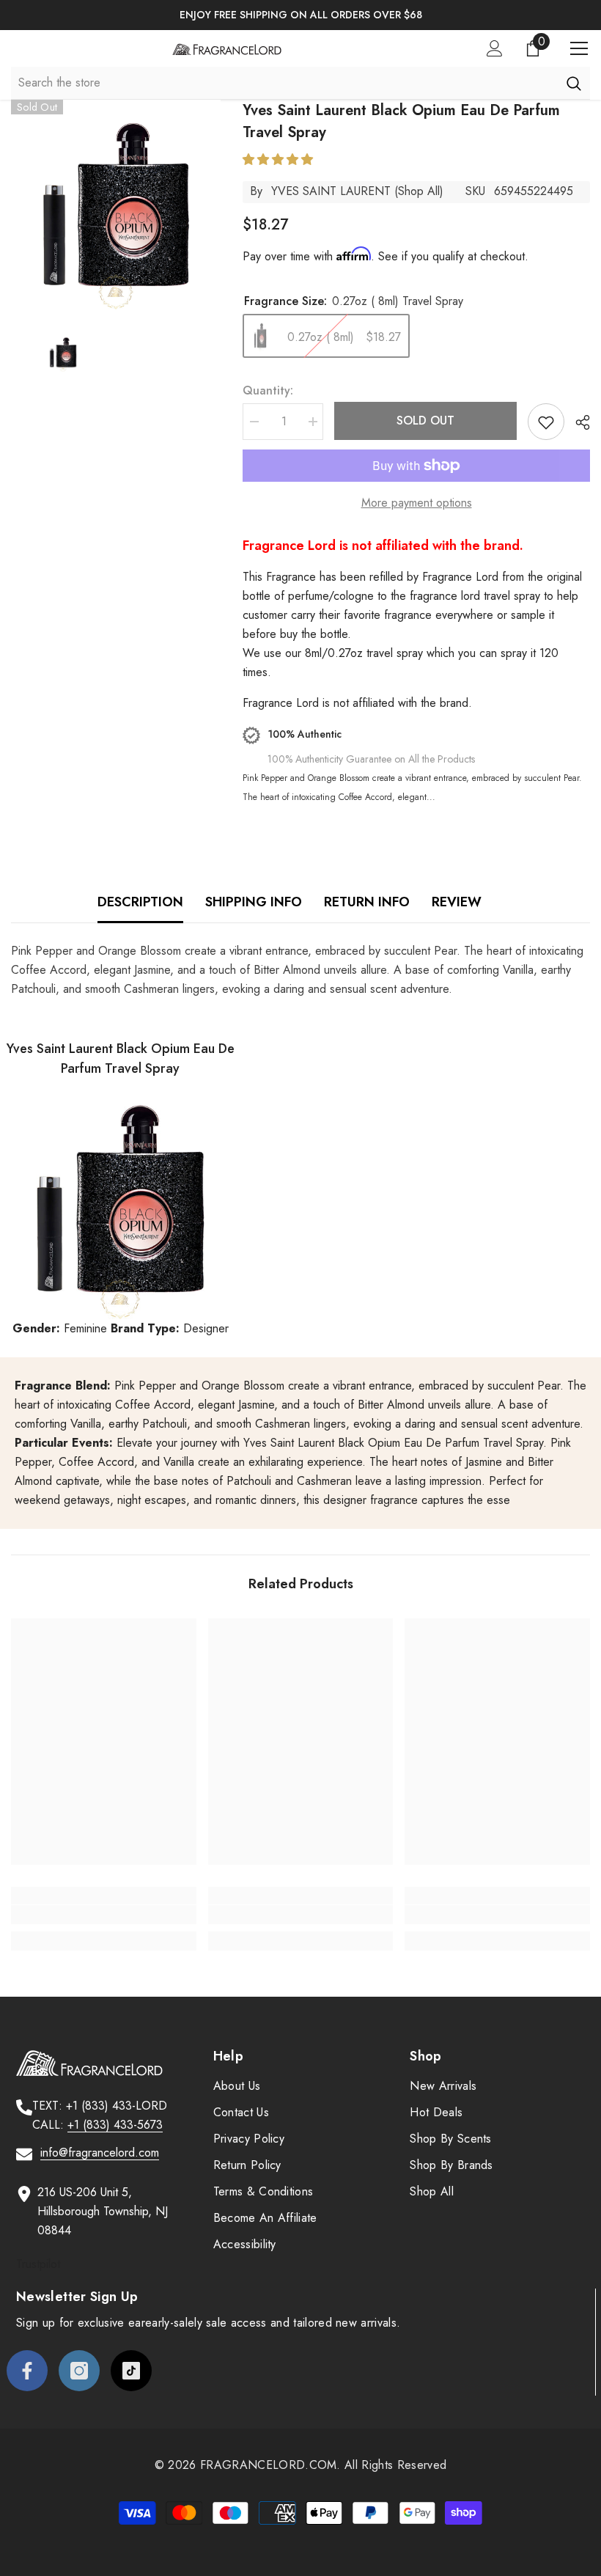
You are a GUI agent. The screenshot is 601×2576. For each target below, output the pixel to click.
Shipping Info (254, 902)
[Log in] (495, 48)
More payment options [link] (417, 503)
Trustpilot (38, 2264)
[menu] (579, 48)
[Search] (574, 83)
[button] (280, 159)
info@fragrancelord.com (100, 2153)
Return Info (367, 902)
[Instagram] (79, 2371)
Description (140, 902)
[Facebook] (27, 2371)
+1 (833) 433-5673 (115, 2125)
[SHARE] (577, 422)
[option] (300, 15)
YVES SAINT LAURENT (331, 191)
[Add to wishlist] (546, 422)
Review (457, 902)
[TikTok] (131, 2371)
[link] (104, 1915)
